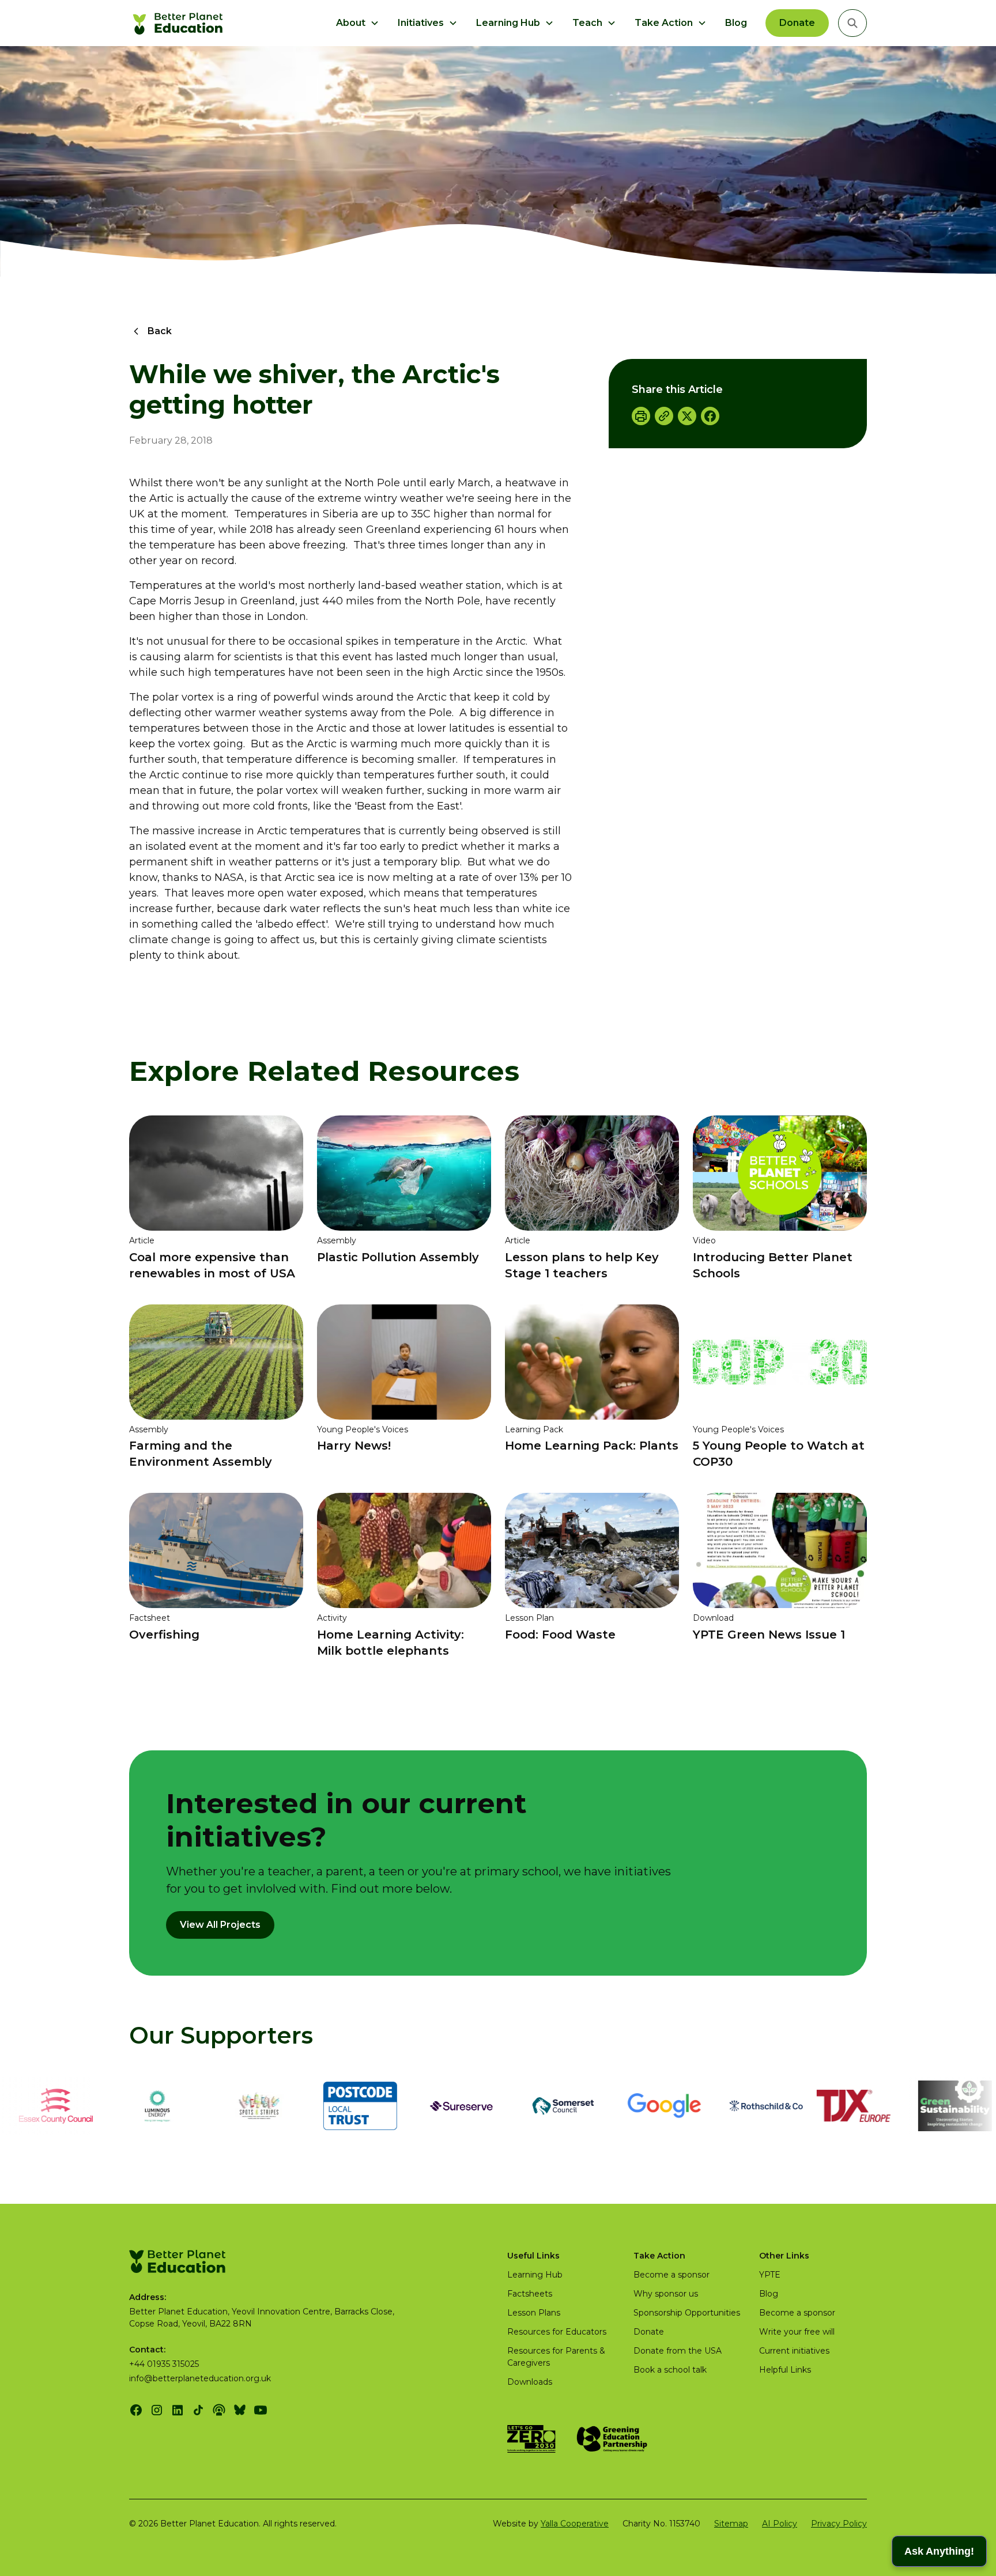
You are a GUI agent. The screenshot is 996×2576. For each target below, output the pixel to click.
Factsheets (530, 2294)
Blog (736, 23)
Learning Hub (535, 2275)
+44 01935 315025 (164, 2364)
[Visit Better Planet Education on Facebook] (136, 2410)
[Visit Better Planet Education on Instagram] (157, 2410)
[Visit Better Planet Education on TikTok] (198, 2410)
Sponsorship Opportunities (687, 2313)
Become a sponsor (671, 2275)
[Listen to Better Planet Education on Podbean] (219, 2410)
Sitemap (731, 2524)
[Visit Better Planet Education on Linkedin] (178, 2410)
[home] (180, 23)
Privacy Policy (839, 2524)
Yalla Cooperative (575, 2524)
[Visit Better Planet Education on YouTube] (261, 2410)
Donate (797, 23)
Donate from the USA (678, 2351)
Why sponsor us (666, 2294)
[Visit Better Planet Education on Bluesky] (240, 2410)
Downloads (530, 2382)
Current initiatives (794, 2351)
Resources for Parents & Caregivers (556, 2357)
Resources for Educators (557, 2332)
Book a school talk (670, 2370)
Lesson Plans (534, 2313)
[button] (358, 23)
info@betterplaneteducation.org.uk (200, 2378)
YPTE (770, 2275)
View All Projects (220, 1925)
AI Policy (780, 2524)
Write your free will (797, 2332)
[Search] (852, 23)
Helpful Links (785, 2370)
